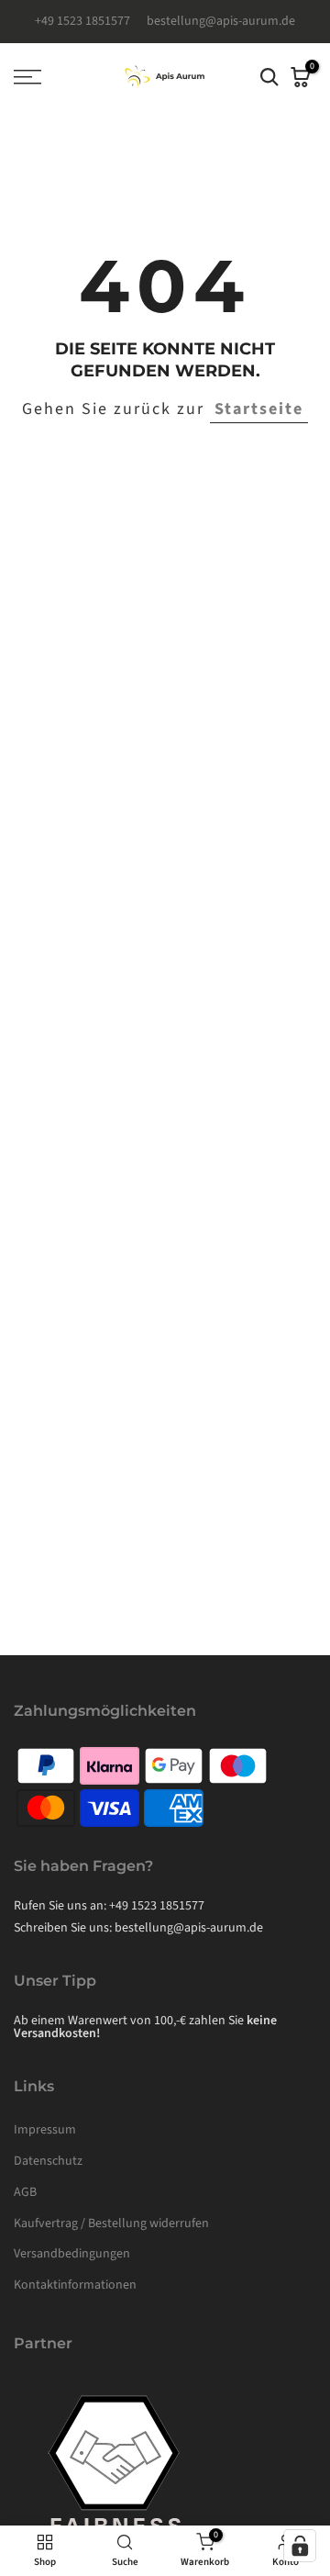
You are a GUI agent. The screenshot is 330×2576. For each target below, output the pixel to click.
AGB (25, 2192)
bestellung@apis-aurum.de (221, 21)
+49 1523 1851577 (84, 21)
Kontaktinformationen (75, 2285)
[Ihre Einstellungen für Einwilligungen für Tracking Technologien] (300, 2546)
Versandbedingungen (72, 2254)
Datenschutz (48, 2161)
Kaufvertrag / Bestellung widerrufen (111, 2223)
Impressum (45, 2130)
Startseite (259, 409)
